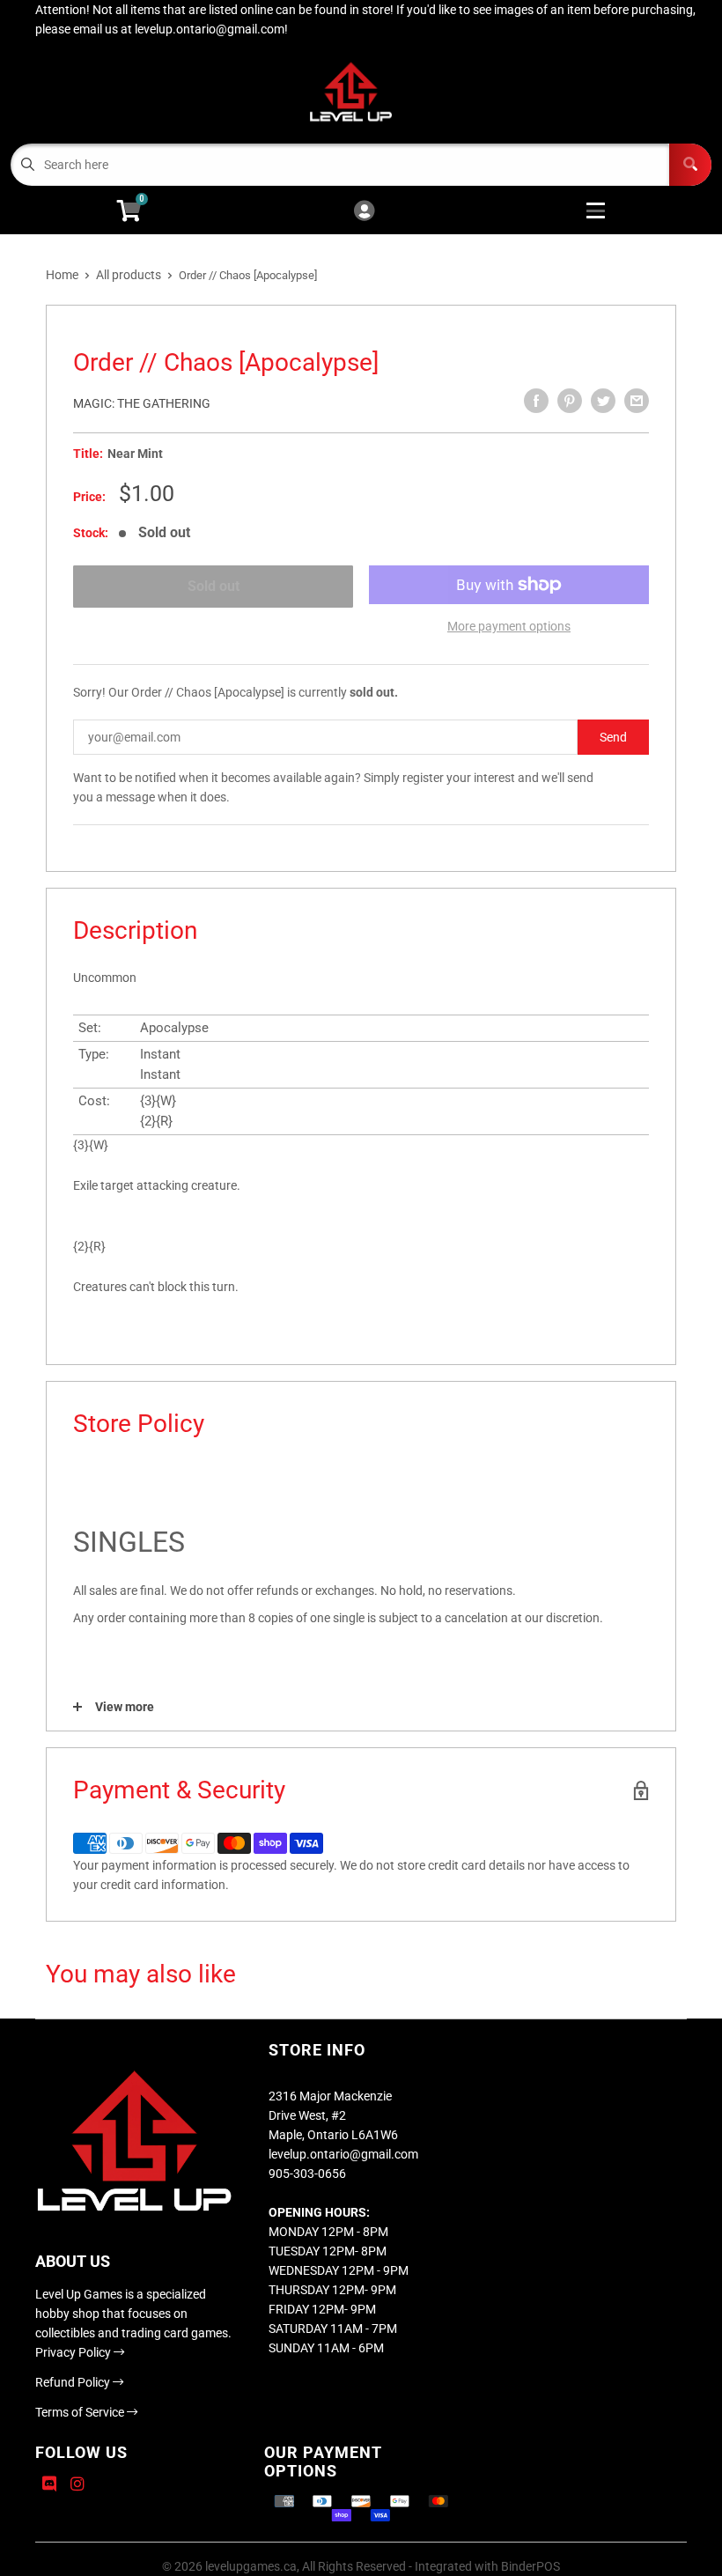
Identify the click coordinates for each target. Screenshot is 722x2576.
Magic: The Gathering (142, 403)
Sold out (214, 586)
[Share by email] (637, 401)
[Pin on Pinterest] (570, 401)
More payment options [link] (509, 626)
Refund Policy (74, 2382)
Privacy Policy (74, 2352)
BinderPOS (530, 2566)
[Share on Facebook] (536, 401)
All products (129, 275)
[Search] (690, 165)
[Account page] (364, 212)
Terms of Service (81, 2412)
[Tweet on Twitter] (603, 401)
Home (62, 275)
